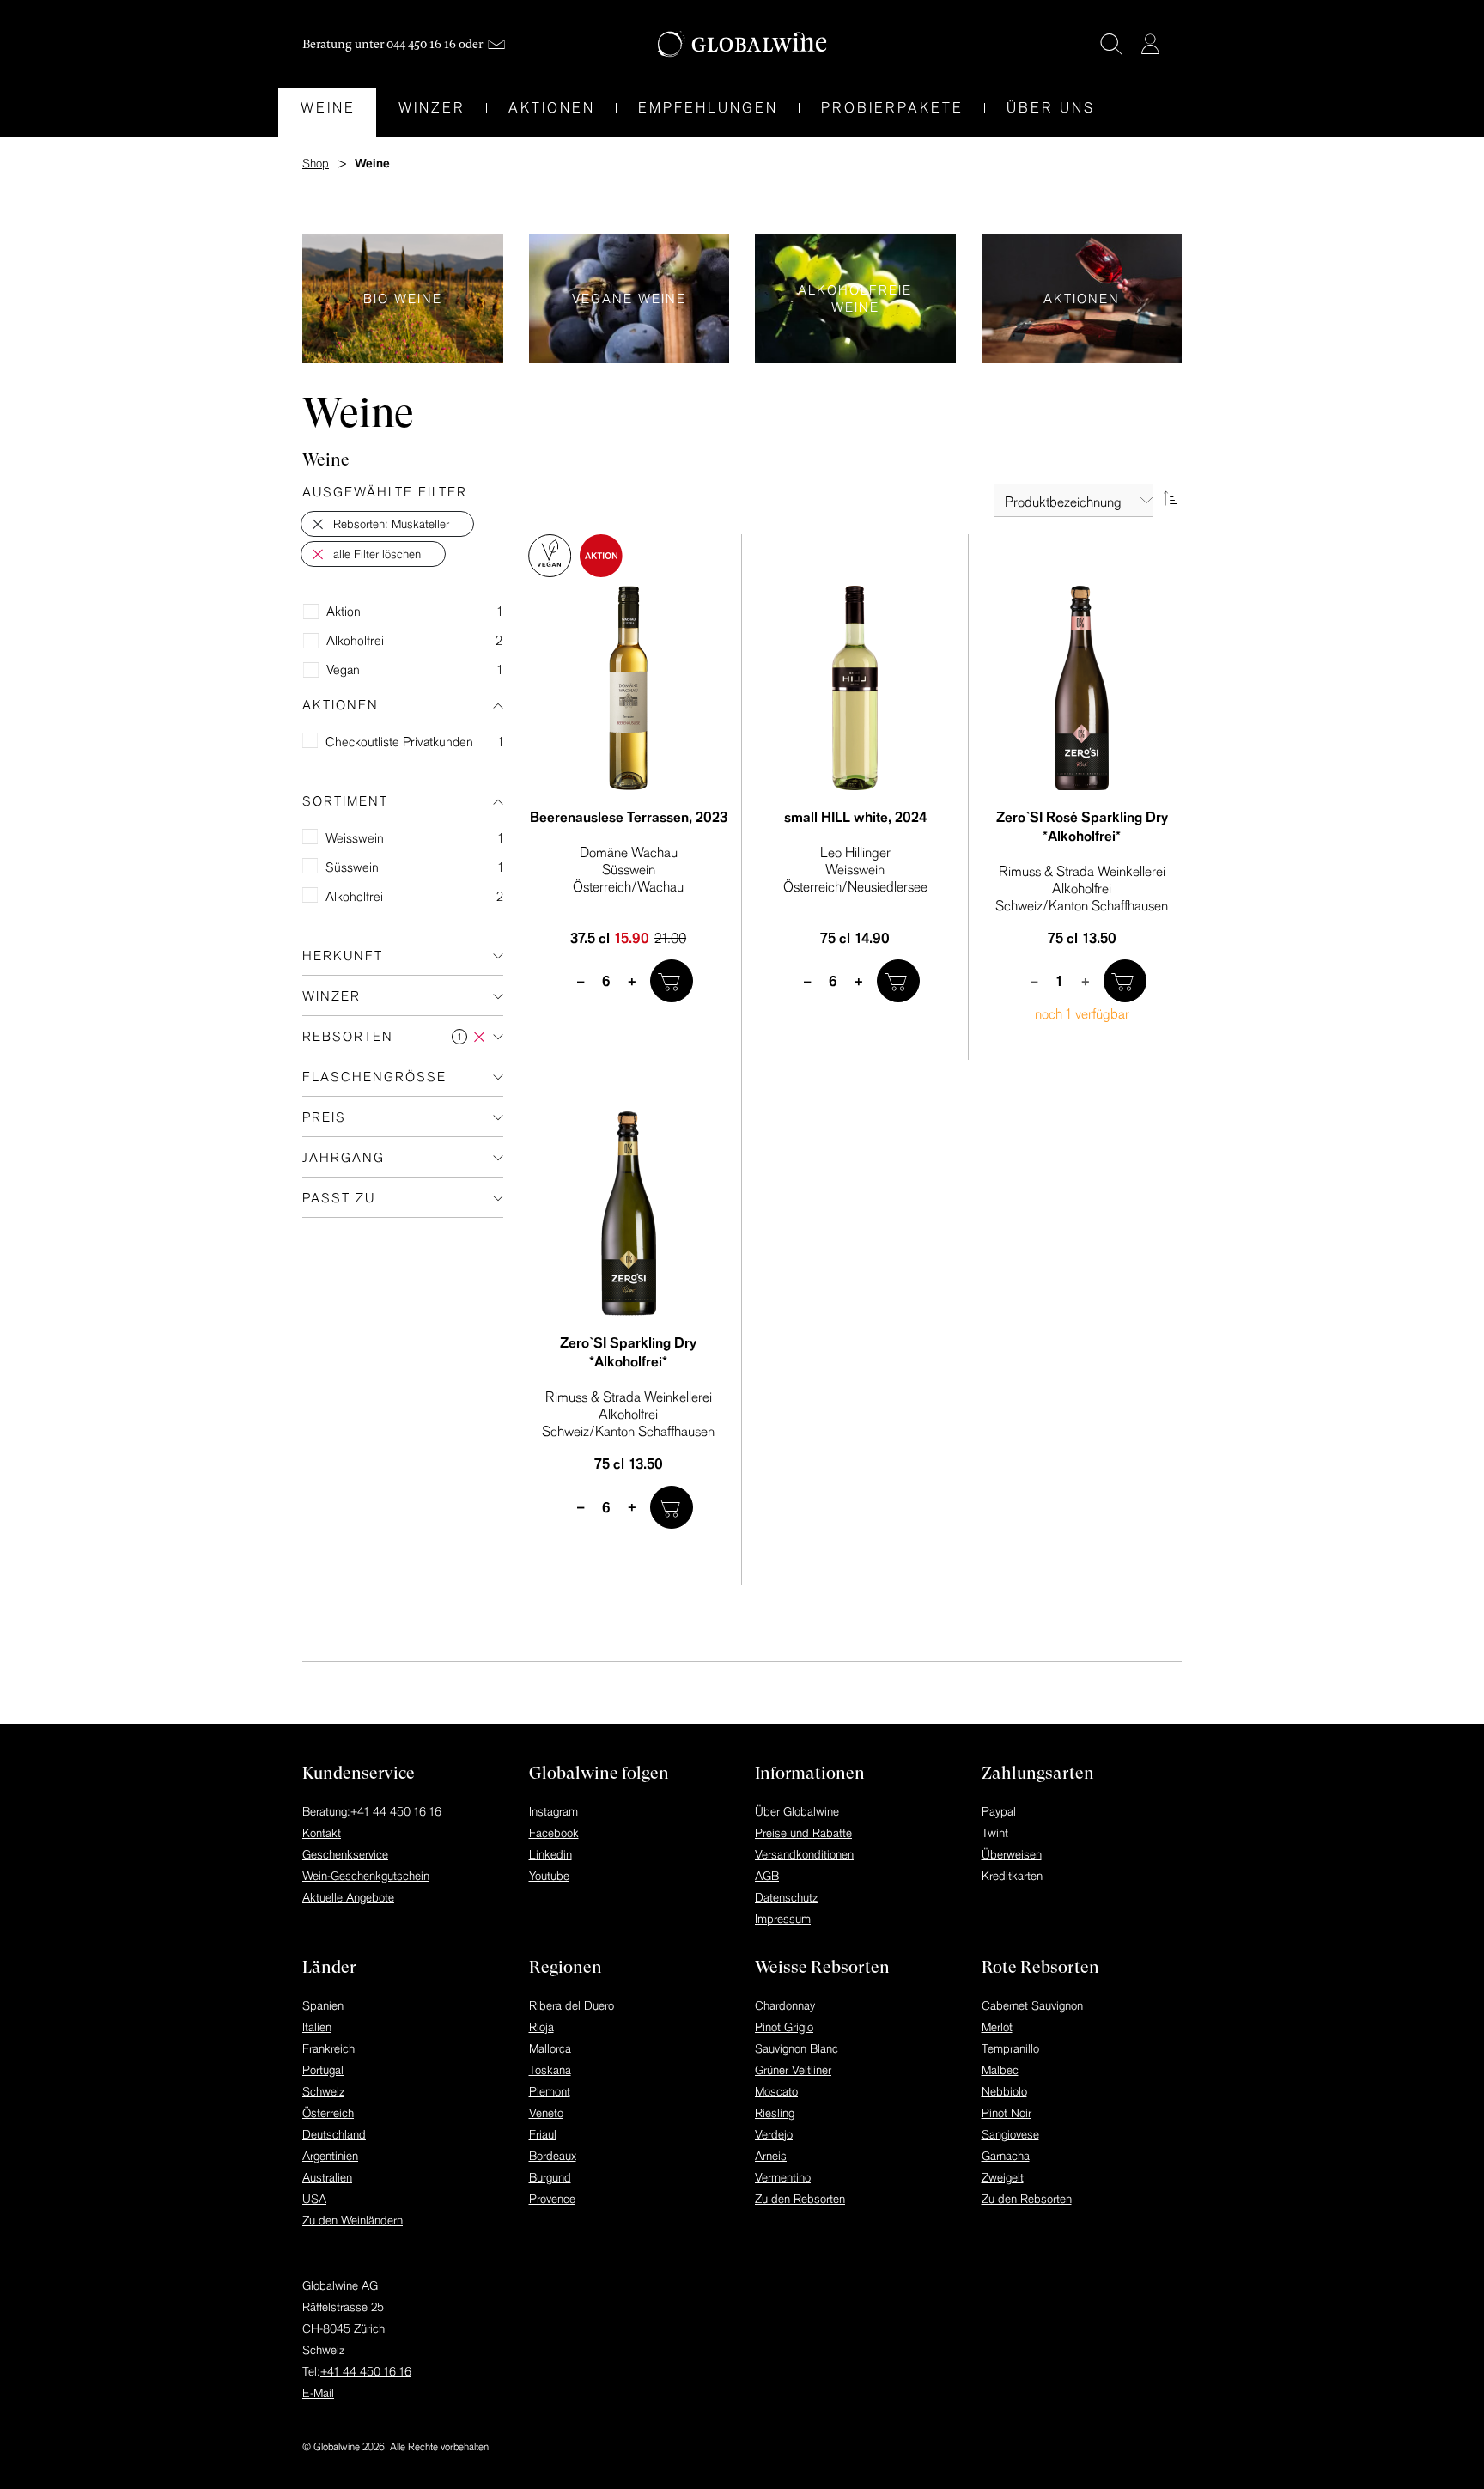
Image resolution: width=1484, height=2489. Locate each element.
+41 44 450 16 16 (396, 1811)
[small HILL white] (855, 688)
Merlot (997, 2027)
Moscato (776, 2091)
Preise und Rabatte (803, 1833)
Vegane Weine (629, 298)
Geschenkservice (345, 1854)
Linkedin (550, 1854)
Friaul (543, 2134)
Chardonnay (785, 2005)
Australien (327, 2177)
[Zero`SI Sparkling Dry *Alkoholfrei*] (629, 1214)
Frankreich (328, 2048)
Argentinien (330, 2156)
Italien (317, 2027)
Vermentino (783, 2177)
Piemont (550, 2091)
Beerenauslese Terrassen (629, 817)
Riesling (775, 2113)
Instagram (553, 1811)
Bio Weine (403, 298)
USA (314, 2199)
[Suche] (1111, 44)
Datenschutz (786, 1897)
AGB (767, 1876)
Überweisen (1012, 1854)
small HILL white (855, 817)
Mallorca (550, 2048)
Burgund (550, 2177)
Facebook (554, 1833)
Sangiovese (1010, 2134)
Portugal (323, 2070)
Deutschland (334, 2134)
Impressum (783, 1919)
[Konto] (1150, 44)
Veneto (546, 2113)
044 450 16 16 (421, 44)
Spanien (323, 2005)
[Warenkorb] (1176, 46)
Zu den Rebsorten (800, 2199)
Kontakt (322, 1833)
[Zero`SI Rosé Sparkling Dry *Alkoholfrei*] (1082, 688)
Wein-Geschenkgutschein (366, 1876)
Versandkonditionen (804, 1854)
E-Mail (318, 2393)
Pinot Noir (1007, 2113)
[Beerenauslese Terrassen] (629, 688)
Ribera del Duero (572, 2005)
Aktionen (1082, 298)
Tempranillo (1010, 2048)
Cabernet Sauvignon (1032, 2005)
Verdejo (774, 2134)
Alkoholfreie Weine (855, 298)
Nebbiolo (1004, 2091)
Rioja (541, 2027)
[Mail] (496, 44)
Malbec (1000, 2070)
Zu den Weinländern (353, 2220)
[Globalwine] (742, 44)
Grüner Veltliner (793, 2070)
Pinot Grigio (784, 2027)
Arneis (771, 2156)
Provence (552, 2199)
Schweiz (323, 2091)
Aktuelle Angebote (348, 1897)
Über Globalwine (797, 1811)
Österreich (328, 2113)
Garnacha (1006, 2156)
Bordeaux (553, 2156)
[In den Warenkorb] (672, 981)
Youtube (549, 1876)
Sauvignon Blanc (797, 2048)
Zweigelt (1003, 2177)
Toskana (550, 2070)
